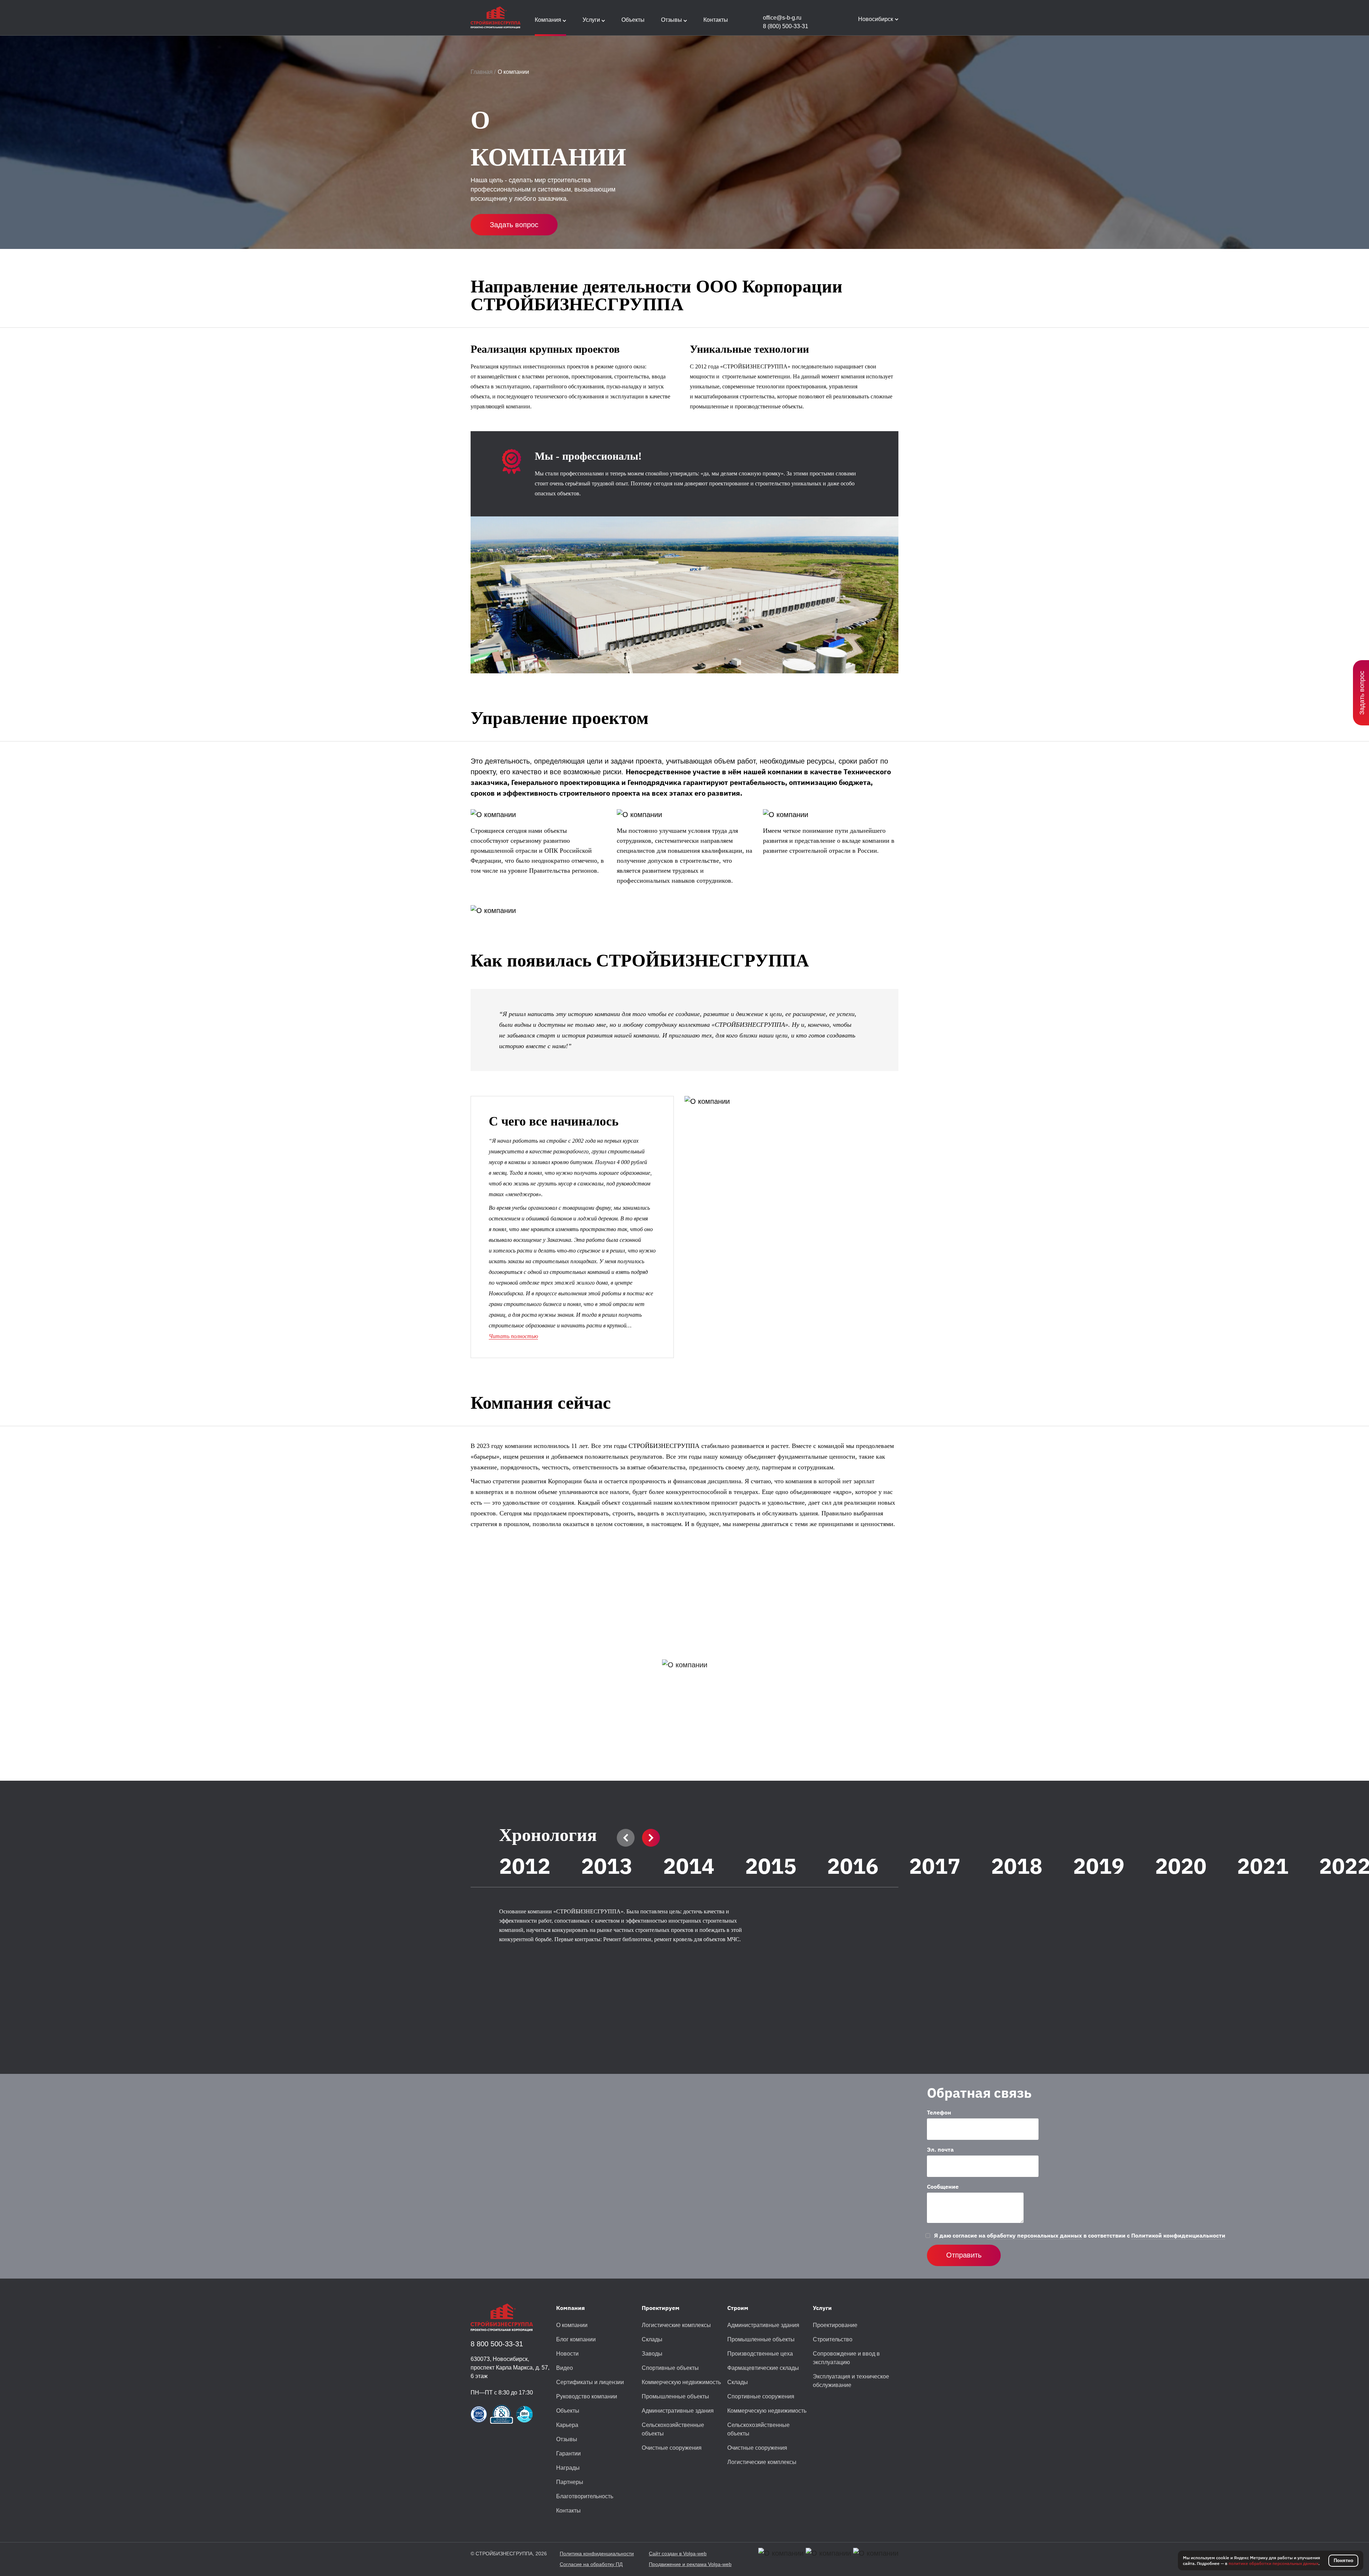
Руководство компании (587, 2396)
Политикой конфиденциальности (1178, 2235)
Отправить (964, 2255)
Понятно (1344, 2560)
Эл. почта (940, 2149)
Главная (482, 72)
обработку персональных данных (1034, 2235)
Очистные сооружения (672, 2448)
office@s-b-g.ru (782, 18)
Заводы (652, 2354)
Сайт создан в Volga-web (678, 2554)
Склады (652, 2339)
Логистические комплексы (676, 2325)
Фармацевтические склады (763, 2368)
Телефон (939, 2112)
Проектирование (835, 2325)
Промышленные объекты (675, 2396)
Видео (565, 2368)
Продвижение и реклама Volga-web (690, 2564)
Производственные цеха (760, 2354)
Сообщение (943, 2187)
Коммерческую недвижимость (681, 2382)
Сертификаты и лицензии (590, 2382)
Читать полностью (513, 1336)
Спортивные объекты (670, 2368)
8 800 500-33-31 (497, 2344)
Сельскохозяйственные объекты (673, 2429)
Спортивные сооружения (761, 2396)
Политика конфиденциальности (597, 2554)
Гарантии (568, 2453)
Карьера (567, 2425)
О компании (572, 2325)
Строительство (833, 2339)
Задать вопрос (514, 225)
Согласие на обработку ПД (591, 2564)
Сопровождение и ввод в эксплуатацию (846, 2358)
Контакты (568, 2511)
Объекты (568, 2411)
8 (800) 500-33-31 (786, 26)
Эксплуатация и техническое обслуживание (851, 2381)
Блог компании (576, 2339)
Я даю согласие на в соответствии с (1080, 2235)
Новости (567, 2354)
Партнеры (570, 2482)
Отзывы (567, 2439)
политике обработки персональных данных (1273, 2563)
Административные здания (678, 2411)
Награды (568, 2468)
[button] (626, 1838)
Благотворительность (585, 2496)
